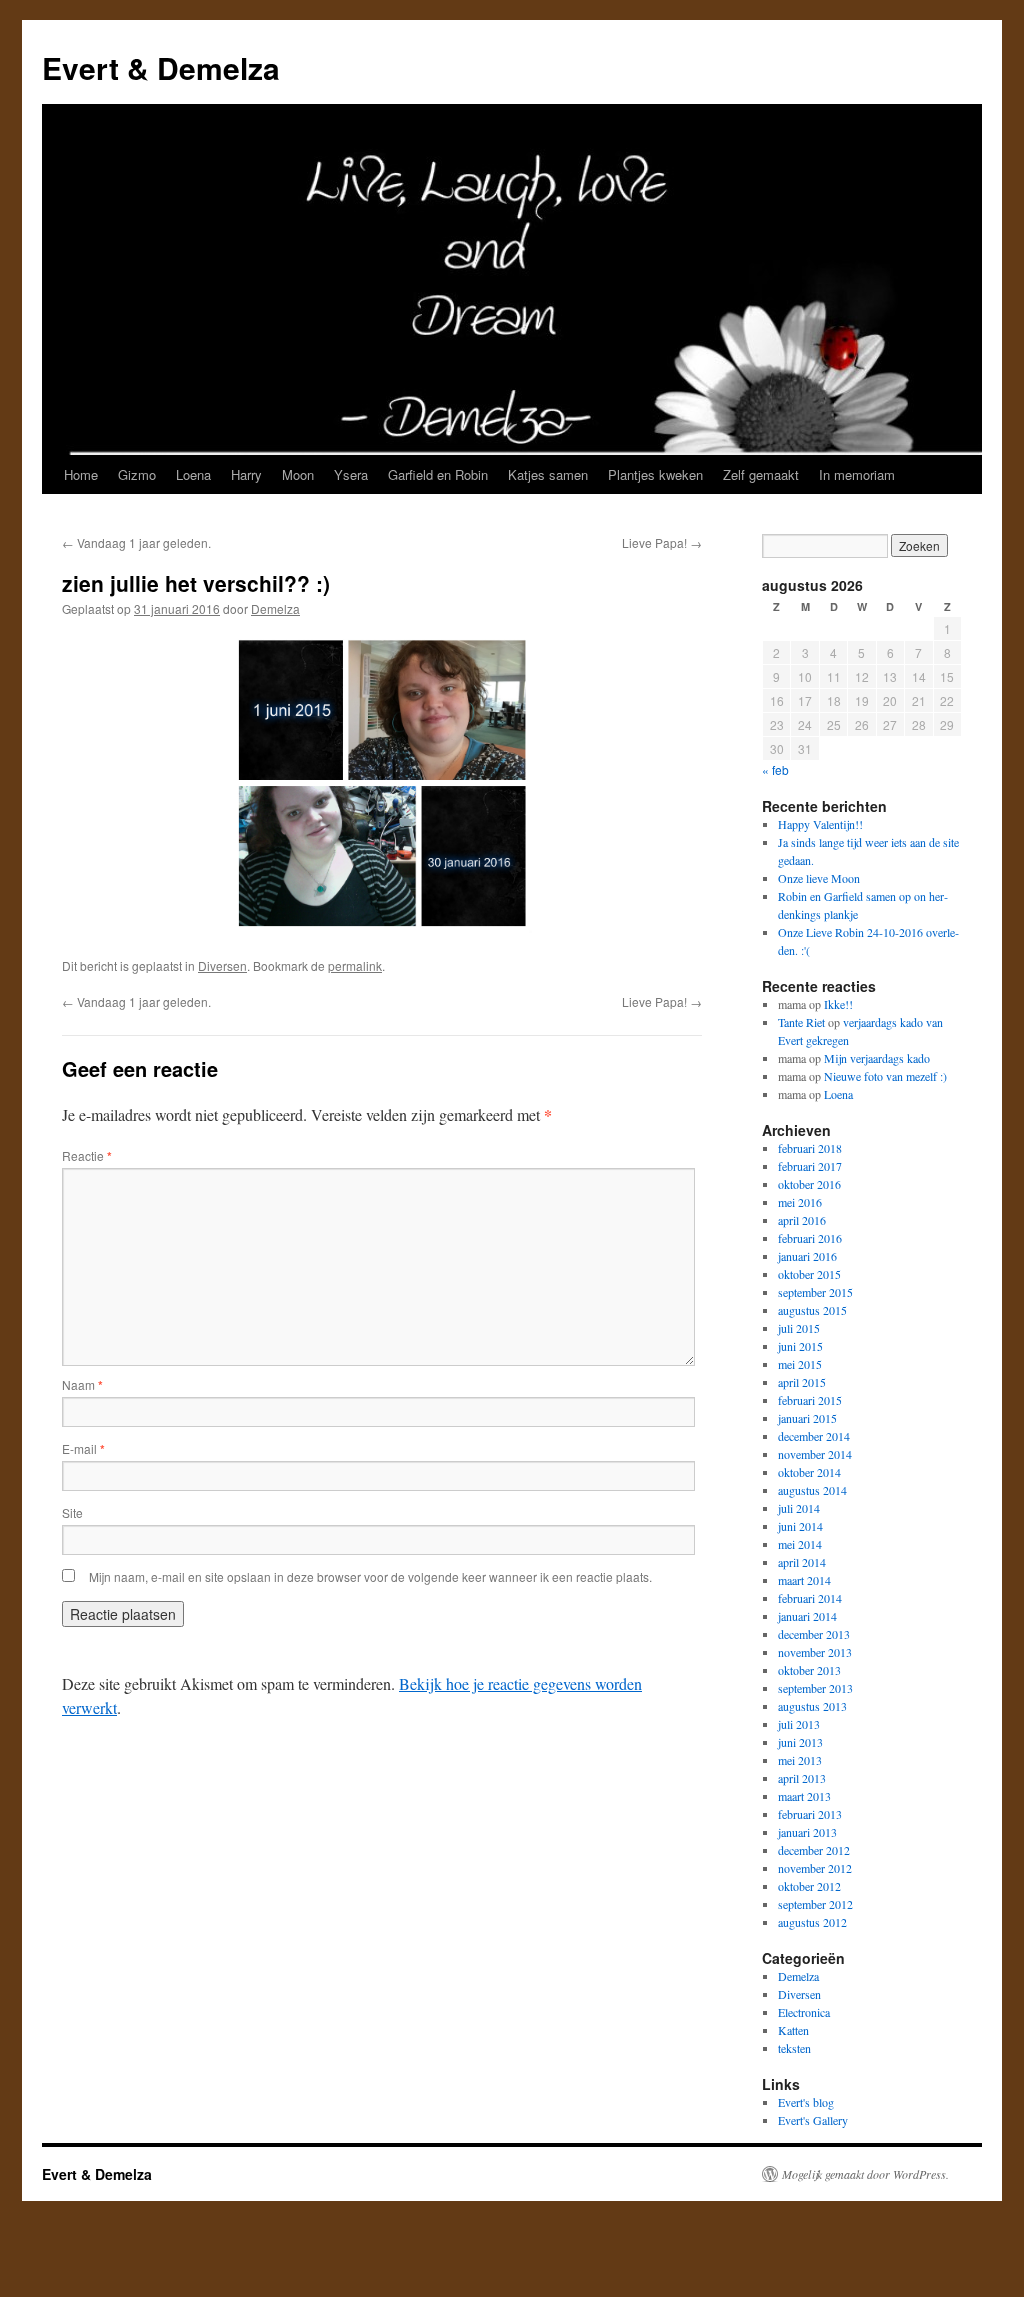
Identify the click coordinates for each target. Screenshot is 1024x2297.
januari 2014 (807, 1616)
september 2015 (815, 1292)
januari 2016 (807, 1256)
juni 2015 (800, 1346)
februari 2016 (810, 1238)
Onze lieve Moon (819, 878)
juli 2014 (799, 1508)
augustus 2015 (812, 1310)
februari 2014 (810, 1598)
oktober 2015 (809, 1274)
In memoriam (857, 474)
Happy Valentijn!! (820, 824)
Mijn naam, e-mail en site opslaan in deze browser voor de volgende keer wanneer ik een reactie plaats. (370, 1576)
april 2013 (802, 1778)
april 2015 (802, 1382)
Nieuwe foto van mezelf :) (885, 1076)
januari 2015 (807, 1418)
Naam (82, 1384)
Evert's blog (806, 2102)
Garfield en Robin (438, 474)
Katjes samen (548, 474)
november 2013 (815, 1652)
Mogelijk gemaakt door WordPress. (865, 2174)
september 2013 (815, 1688)
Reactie (87, 1155)
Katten (793, 2030)
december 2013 (814, 1634)
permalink (355, 965)
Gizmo (137, 474)
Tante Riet (801, 1022)
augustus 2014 (812, 1490)
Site (72, 1512)
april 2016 (802, 1220)
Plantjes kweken (655, 474)
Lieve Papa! (662, 542)
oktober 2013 (809, 1670)
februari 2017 (810, 1166)
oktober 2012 (809, 1886)
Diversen (222, 965)
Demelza (275, 608)
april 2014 (802, 1562)
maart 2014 (804, 1580)
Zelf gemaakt (761, 474)
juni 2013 (800, 1742)
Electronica (804, 2012)
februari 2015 (810, 1400)
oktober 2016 (809, 1184)
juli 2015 (799, 1328)
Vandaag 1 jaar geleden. (136, 542)
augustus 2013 (812, 1706)
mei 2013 (800, 1760)
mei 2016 (800, 1202)
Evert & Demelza (161, 67)
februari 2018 (810, 1148)
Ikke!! (838, 1004)
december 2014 (814, 1436)
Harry (246, 474)
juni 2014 (800, 1526)
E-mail (83, 1448)
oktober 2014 (809, 1472)
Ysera (351, 474)
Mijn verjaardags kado (877, 1058)
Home (81, 474)
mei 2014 (800, 1544)
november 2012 (815, 1868)
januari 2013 (807, 1832)
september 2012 (815, 1904)
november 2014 (815, 1454)
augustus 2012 (812, 1922)
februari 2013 (810, 1814)
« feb (775, 769)
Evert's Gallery (813, 2120)
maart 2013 (804, 1796)
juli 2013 (799, 1724)
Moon (298, 474)
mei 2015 (800, 1364)
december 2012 (814, 1850)
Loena (193, 474)
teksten (794, 2048)
